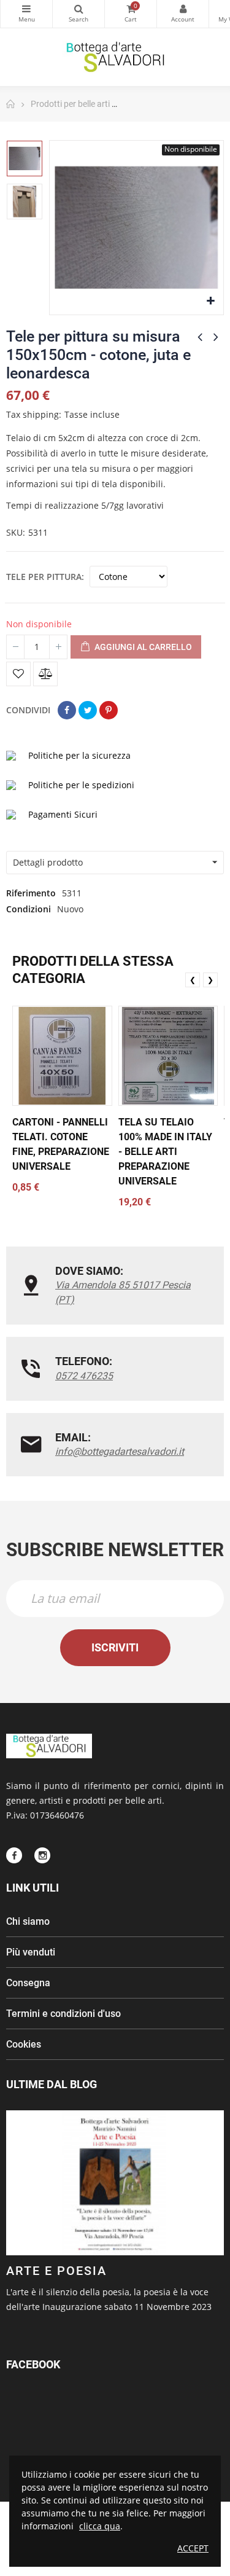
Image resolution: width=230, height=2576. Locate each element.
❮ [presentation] (193, 980)
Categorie (26, 14)
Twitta (88, 710)
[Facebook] (14, 1855)
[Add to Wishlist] (18, 674)
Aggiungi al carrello (142, 647)
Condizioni (29, 909)
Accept (193, 2548)
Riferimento (31, 893)
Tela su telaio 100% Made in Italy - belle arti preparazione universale (165, 1152)
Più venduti (31, 1952)
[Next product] (216, 337)
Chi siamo (28, 1921)
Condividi (67, 710)
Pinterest (109, 710)
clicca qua (100, 2526)
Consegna (28, 1983)
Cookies (24, 2044)
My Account (183, 14)
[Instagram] (42, 1855)
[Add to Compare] (45, 674)
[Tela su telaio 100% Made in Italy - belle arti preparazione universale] (168, 1056)
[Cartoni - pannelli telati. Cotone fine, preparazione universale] (62, 1056)
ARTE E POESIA (56, 2271)
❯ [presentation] (210, 980)
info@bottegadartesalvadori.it (120, 1451)
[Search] (79, 14)
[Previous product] (200, 337)
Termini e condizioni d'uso (63, 2014)
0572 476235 (84, 1376)
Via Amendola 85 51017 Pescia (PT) (123, 1292)
